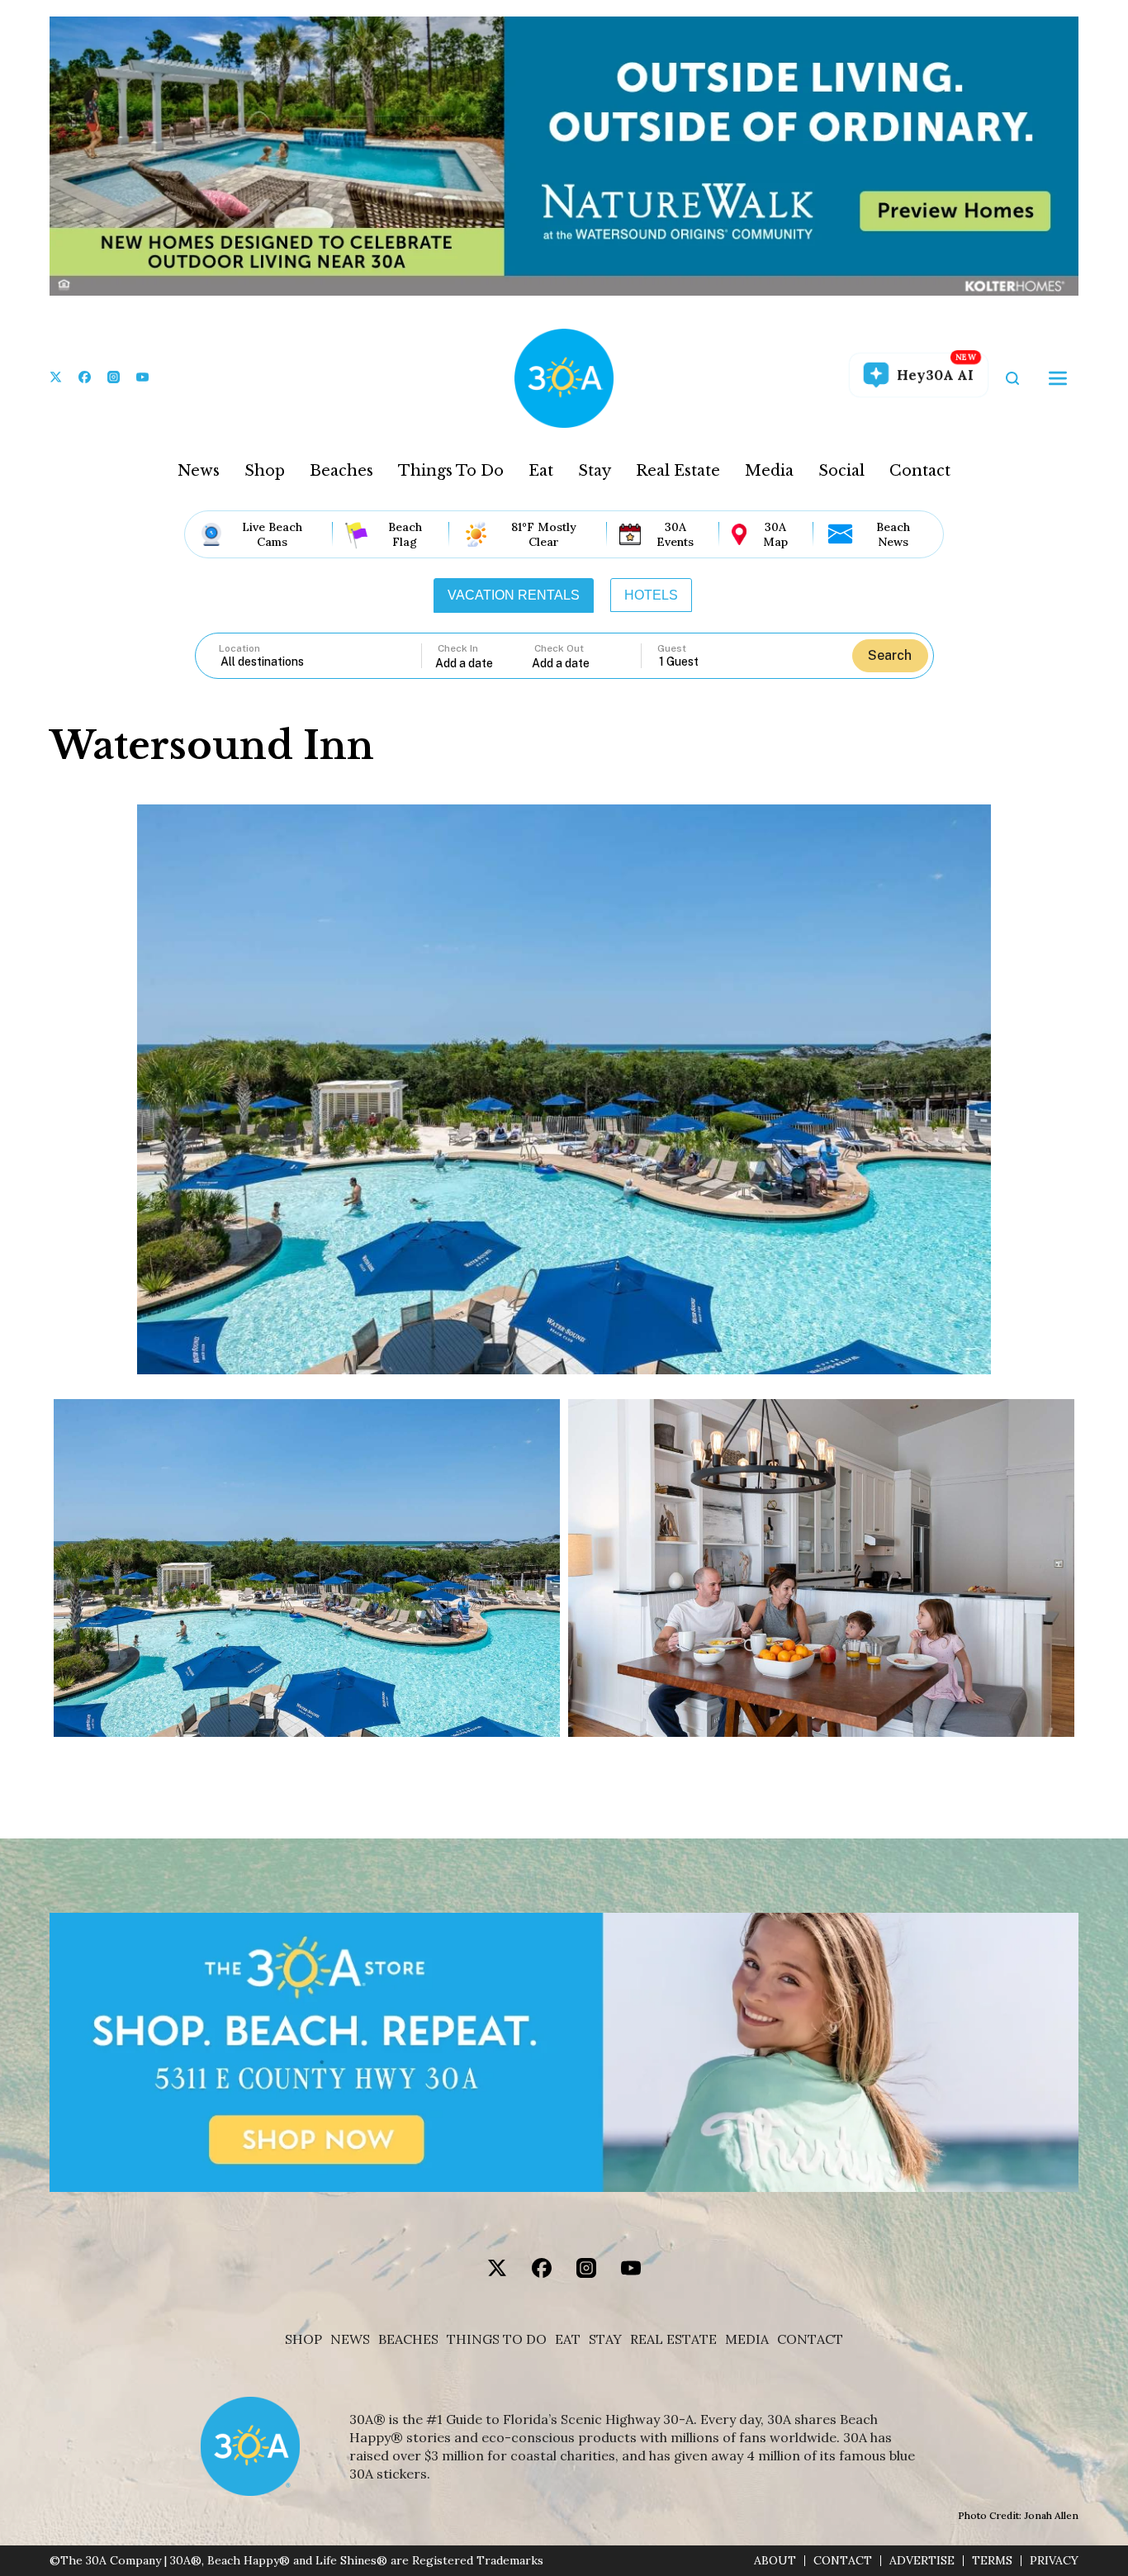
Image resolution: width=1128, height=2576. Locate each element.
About (775, 2561)
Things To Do (451, 471)
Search (890, 655)
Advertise (922, 2561)
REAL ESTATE (673, 2339)
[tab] (514, 595)
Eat (541, 471)
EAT (568, 2339)
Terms (992, 2561)
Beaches (341, 471)
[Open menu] (1058, 378)
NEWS (350, 2339)
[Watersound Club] (307, 1568)
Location (239, 648)
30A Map (775, 534)
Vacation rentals (514, 595)
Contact (920, 471)
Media (769, 471)
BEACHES (408, 2339)
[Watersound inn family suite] (821, 1568)
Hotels (651, 595)
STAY (605, 2339)
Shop (265, 471)
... (484, 663)
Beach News (893, 534)
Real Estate (678, 471)
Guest (672, 648)
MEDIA (747, 2339)
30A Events (675, 534)
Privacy (1054, 2561)
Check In (458, 648)
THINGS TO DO (497, 2339)
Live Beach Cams (272, 534)
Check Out (559, 648)
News (199, 471)
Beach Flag (405, 534)
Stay (595, 471)
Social (841, 471)
